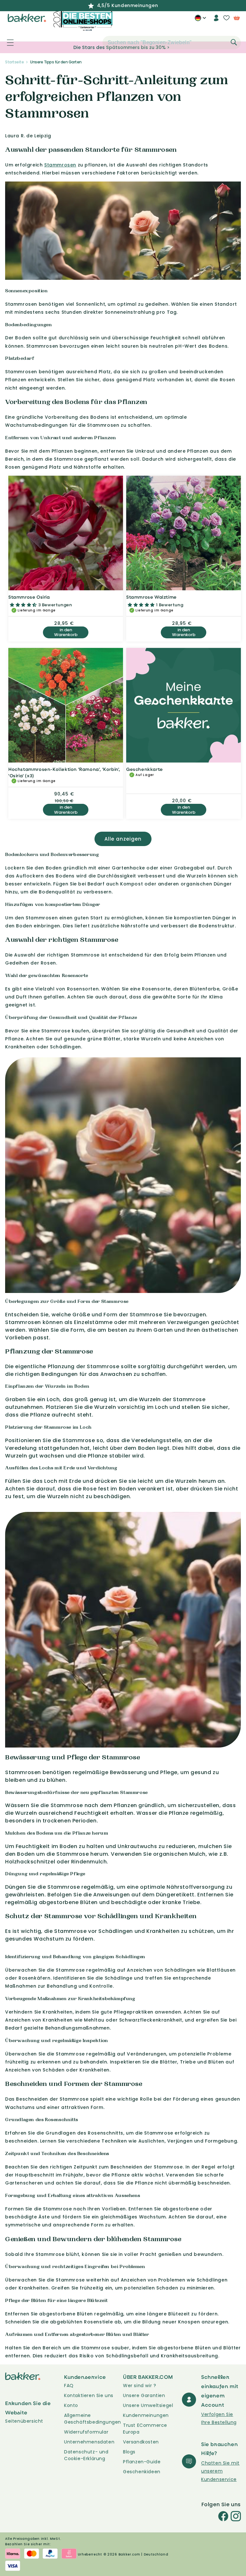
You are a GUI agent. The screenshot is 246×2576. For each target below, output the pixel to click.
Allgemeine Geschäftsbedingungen (93, 2419)
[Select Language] (200, 20)
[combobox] (172, 43)
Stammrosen (60, 165)
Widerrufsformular (86, 2432)
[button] (7, 43)
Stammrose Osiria (29, 597)
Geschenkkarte (145, 769)
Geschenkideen (142, 2472)
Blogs (129, 2452)
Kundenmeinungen (146, 2415)
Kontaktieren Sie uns (89, 2395)
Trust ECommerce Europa (145, 2429)
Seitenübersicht (24, 2421)
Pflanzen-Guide (142, 2462)
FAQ (69, 2386)
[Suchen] (234, 42)
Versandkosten (141, 2442)
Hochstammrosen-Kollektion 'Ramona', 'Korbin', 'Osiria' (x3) (64, 772)
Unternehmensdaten (89, 2442)
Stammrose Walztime (152, 597)
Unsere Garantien (144, 2395)
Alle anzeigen (123, 839)
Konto (71, 2405)
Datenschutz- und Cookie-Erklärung (86, 2455)
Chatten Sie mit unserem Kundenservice (220, 2471)
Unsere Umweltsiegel (148, 2405)
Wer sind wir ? (139, 2386)
